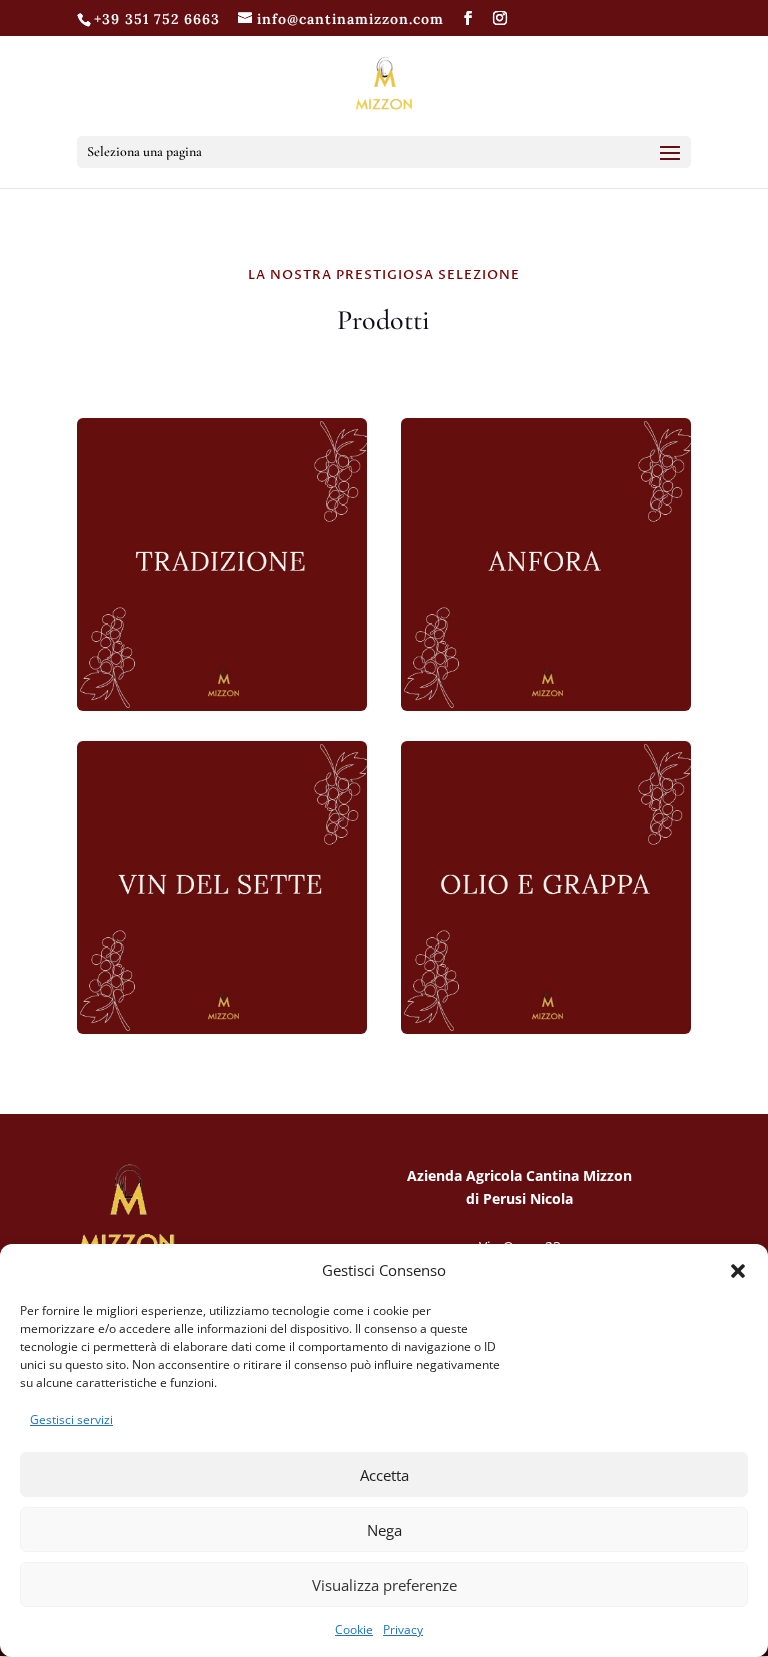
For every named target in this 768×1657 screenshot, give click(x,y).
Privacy (403, 1629)
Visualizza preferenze (384, 1585)
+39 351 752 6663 (157, 19)
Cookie (354, 1629)
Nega (384, 1530)
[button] (738, 1271)
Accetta (384, 1475)
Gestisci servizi (71, 1419)
